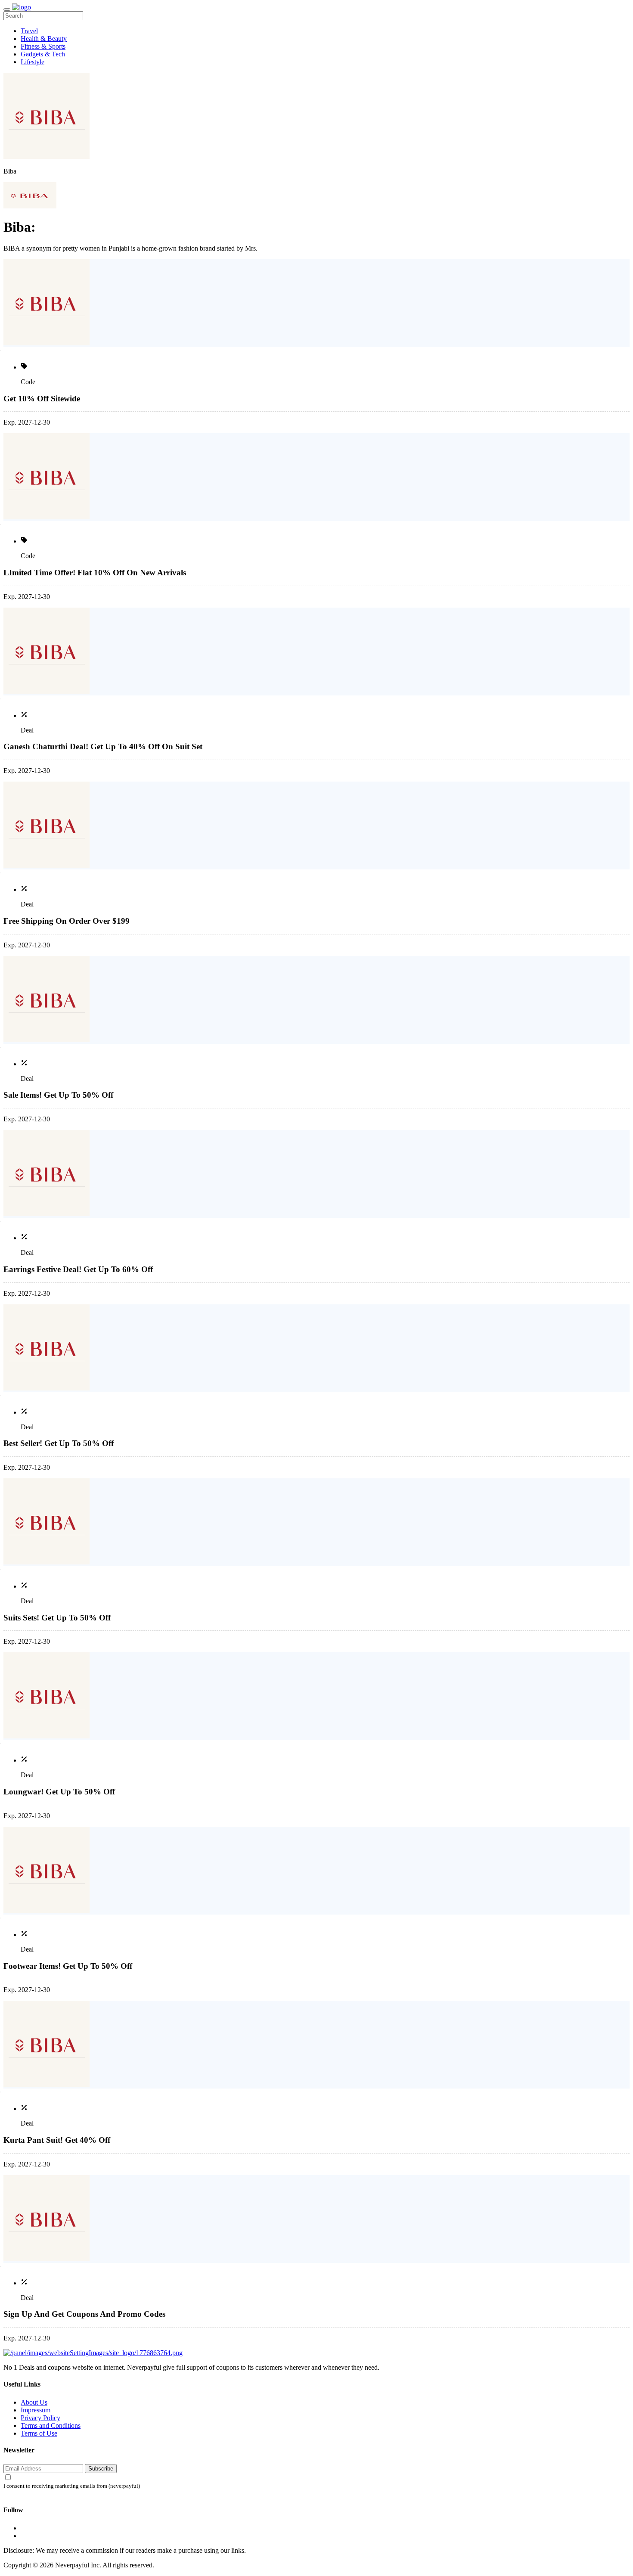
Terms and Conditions (51, 2425)
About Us (34, 2402)
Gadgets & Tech (43, 54)
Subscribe (101, 2469)
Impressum (36, 2410)
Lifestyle (33, 62)
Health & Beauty (44, 39)
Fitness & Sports (43, 46)
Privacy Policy (40, 2418)
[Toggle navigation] (7, 9)
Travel (29, 31)
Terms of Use (39, 2433)
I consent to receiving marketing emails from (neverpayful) (72, 2486)
